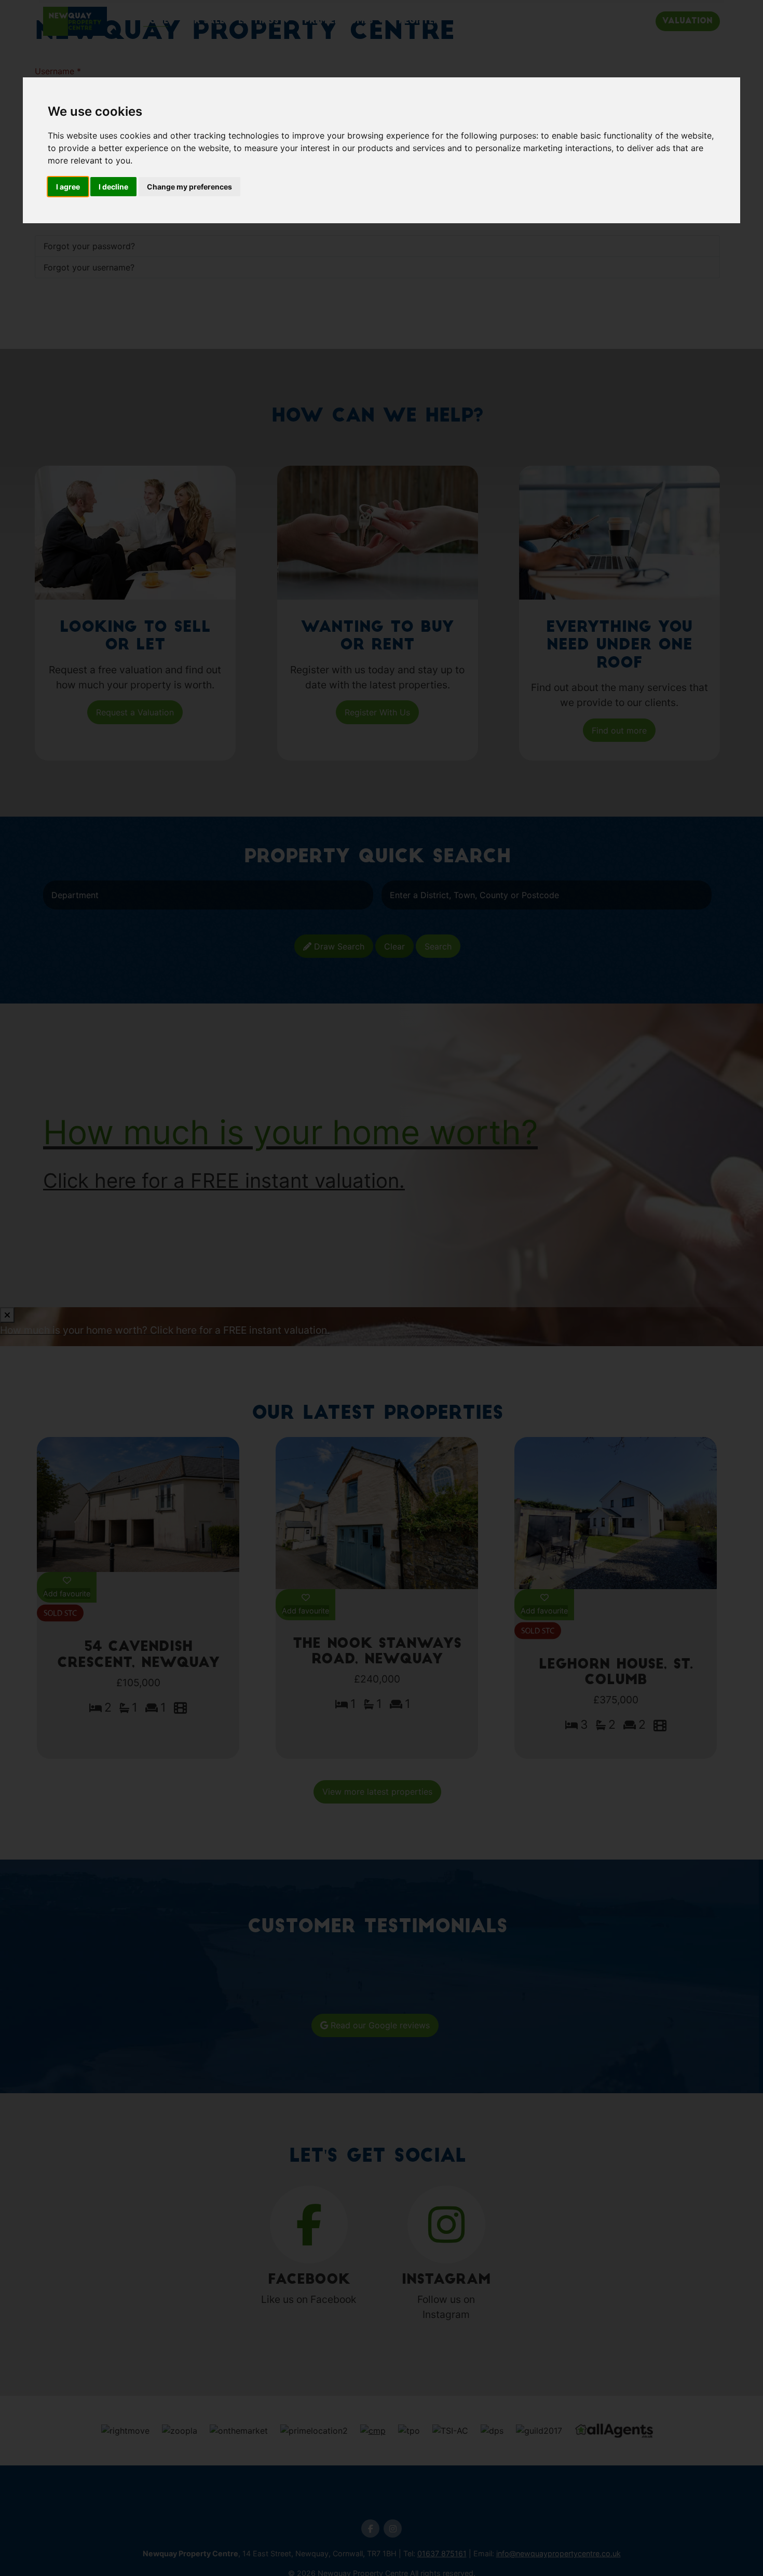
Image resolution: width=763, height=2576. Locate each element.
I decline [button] (113, 187)
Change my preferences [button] (189, 187)
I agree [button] (68, 187)
